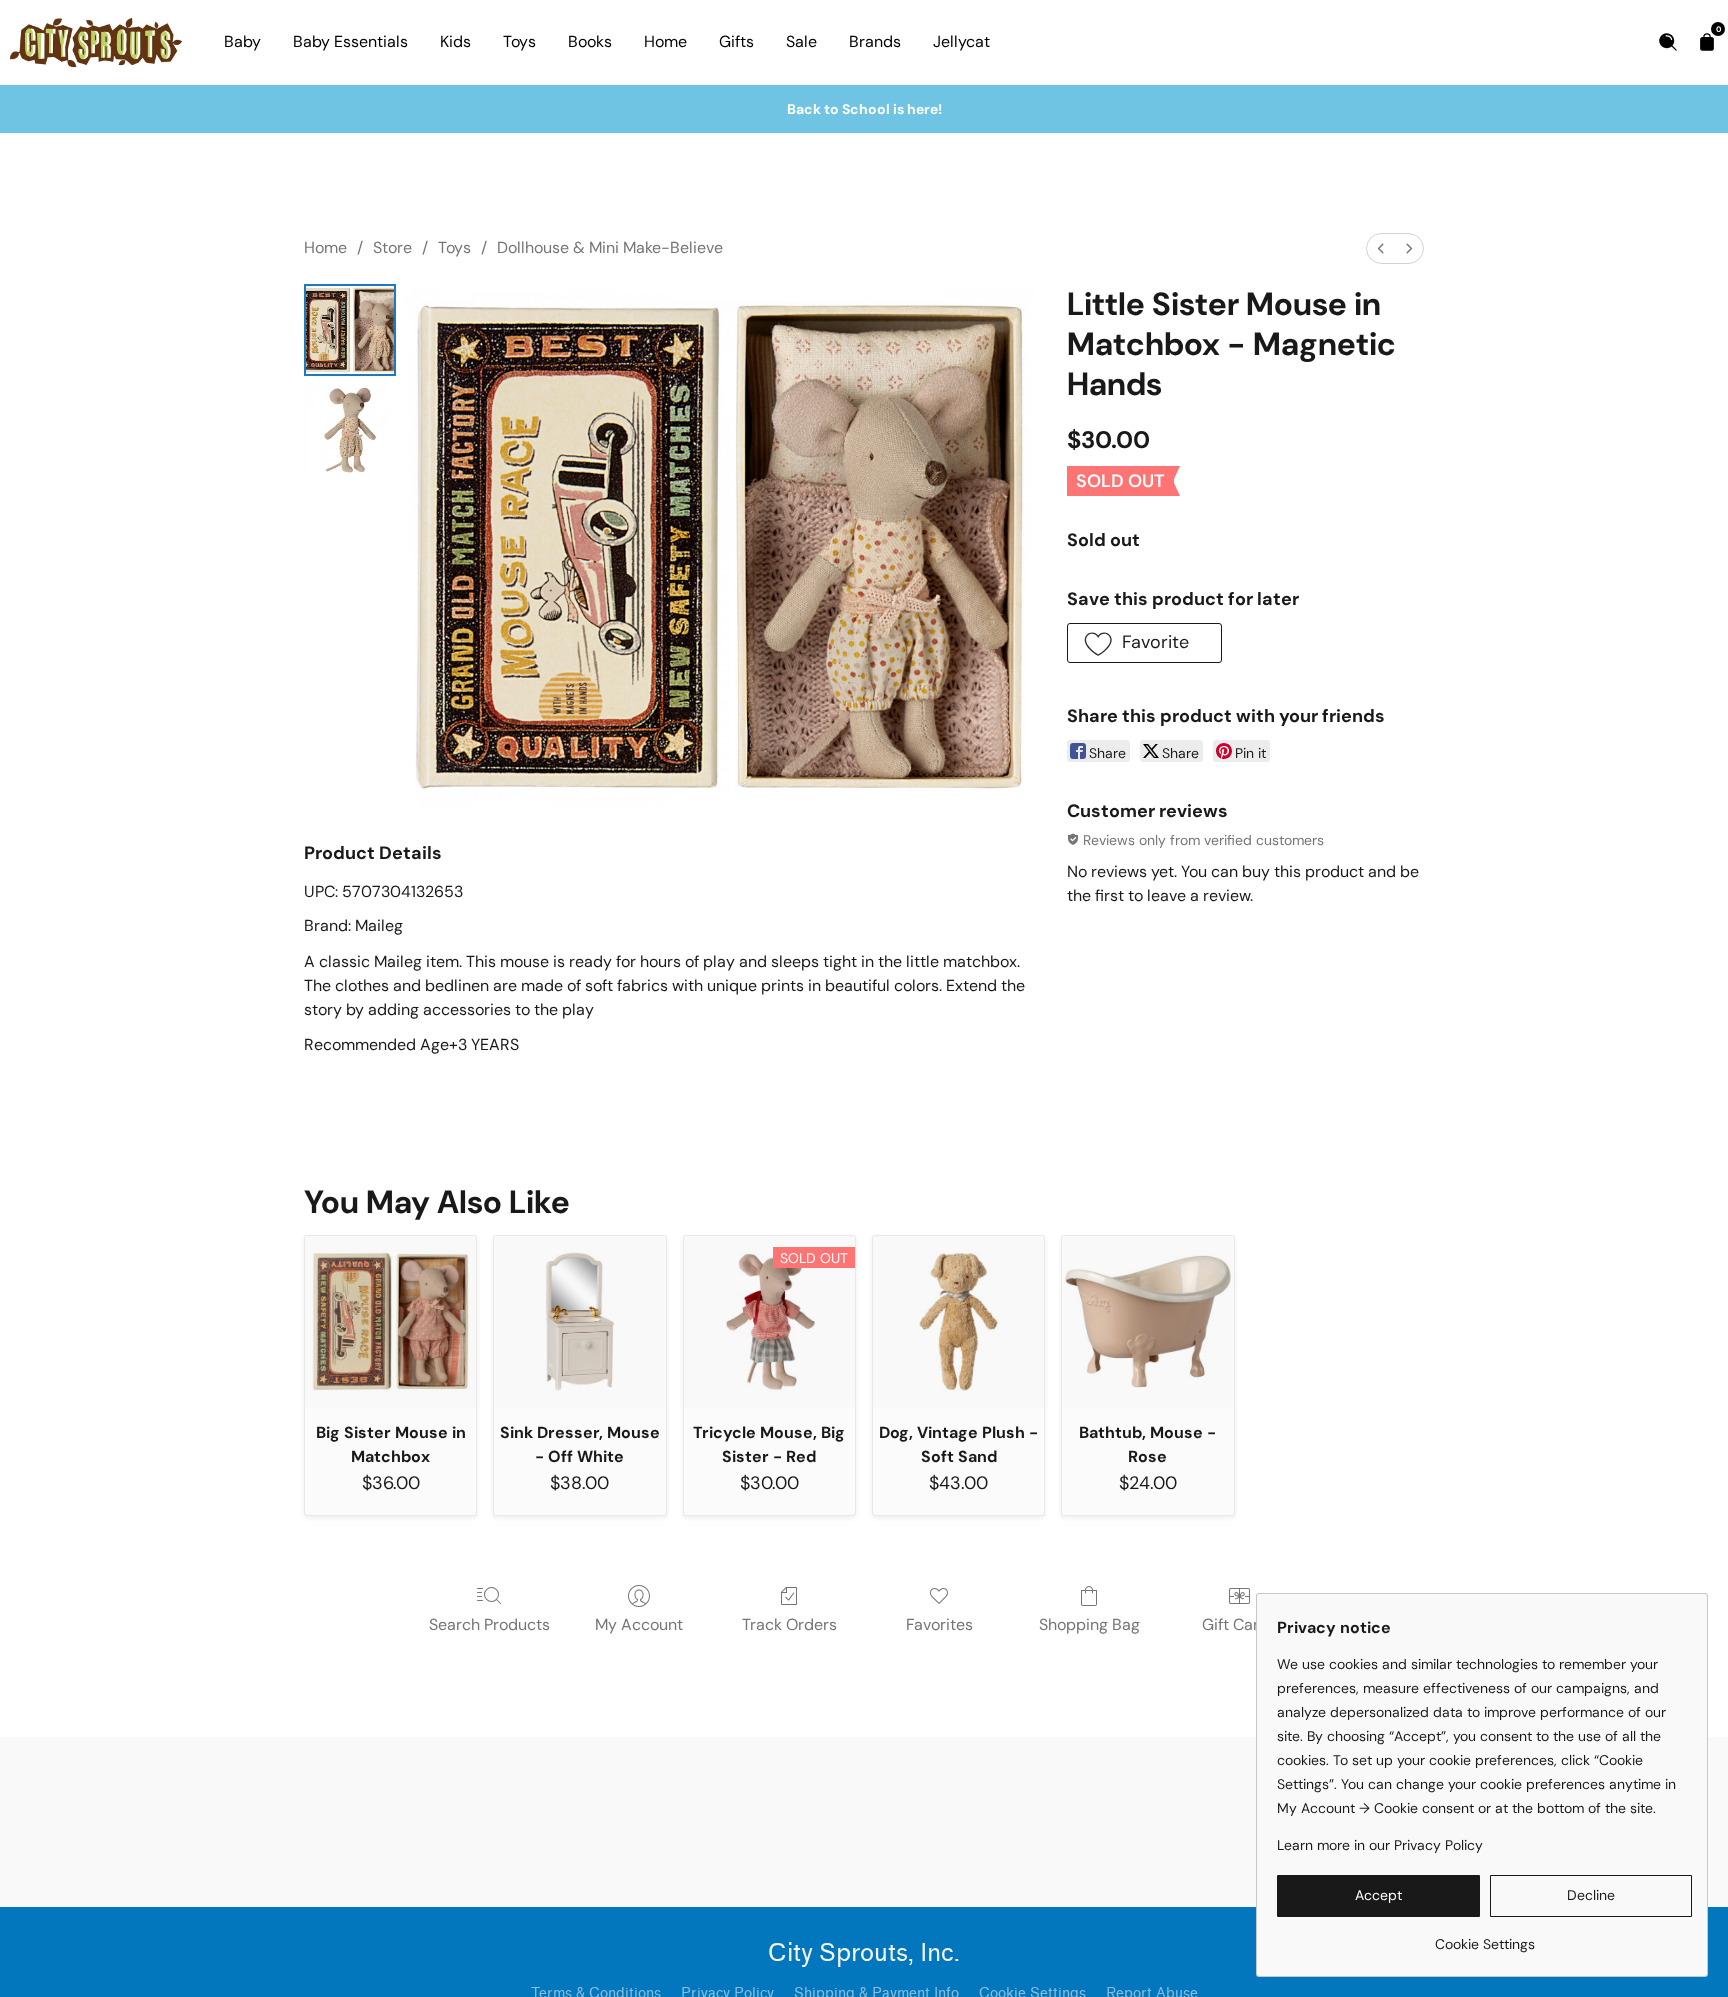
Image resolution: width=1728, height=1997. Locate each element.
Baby (242, 41)
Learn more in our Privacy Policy (1380, 1845)
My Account (639, 1624)
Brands (875, 41)
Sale (801, 41)
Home (665, 41)
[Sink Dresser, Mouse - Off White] (579, 1321)
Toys (519, 41)
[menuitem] (1381, 248)
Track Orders (789, 1624)
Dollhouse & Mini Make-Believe (610, 247)
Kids (455, 41)
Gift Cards (1239, 1624)
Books (590, 41)
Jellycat (961, 41)
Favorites (939, 1624)
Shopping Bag (1089, 1624)
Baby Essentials (350, 41)
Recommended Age (376, 1044)
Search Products (489, 1624)
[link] (1484, 1936)
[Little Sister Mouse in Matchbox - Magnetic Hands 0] (350, 330)
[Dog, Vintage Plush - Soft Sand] (958, 1321)
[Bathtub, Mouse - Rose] (1147, 1321)
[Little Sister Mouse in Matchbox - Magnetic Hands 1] (350, 430)
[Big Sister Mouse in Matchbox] (390, 1321)
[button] (1144, 643)
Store (392, 247)
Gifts (736, 41)
